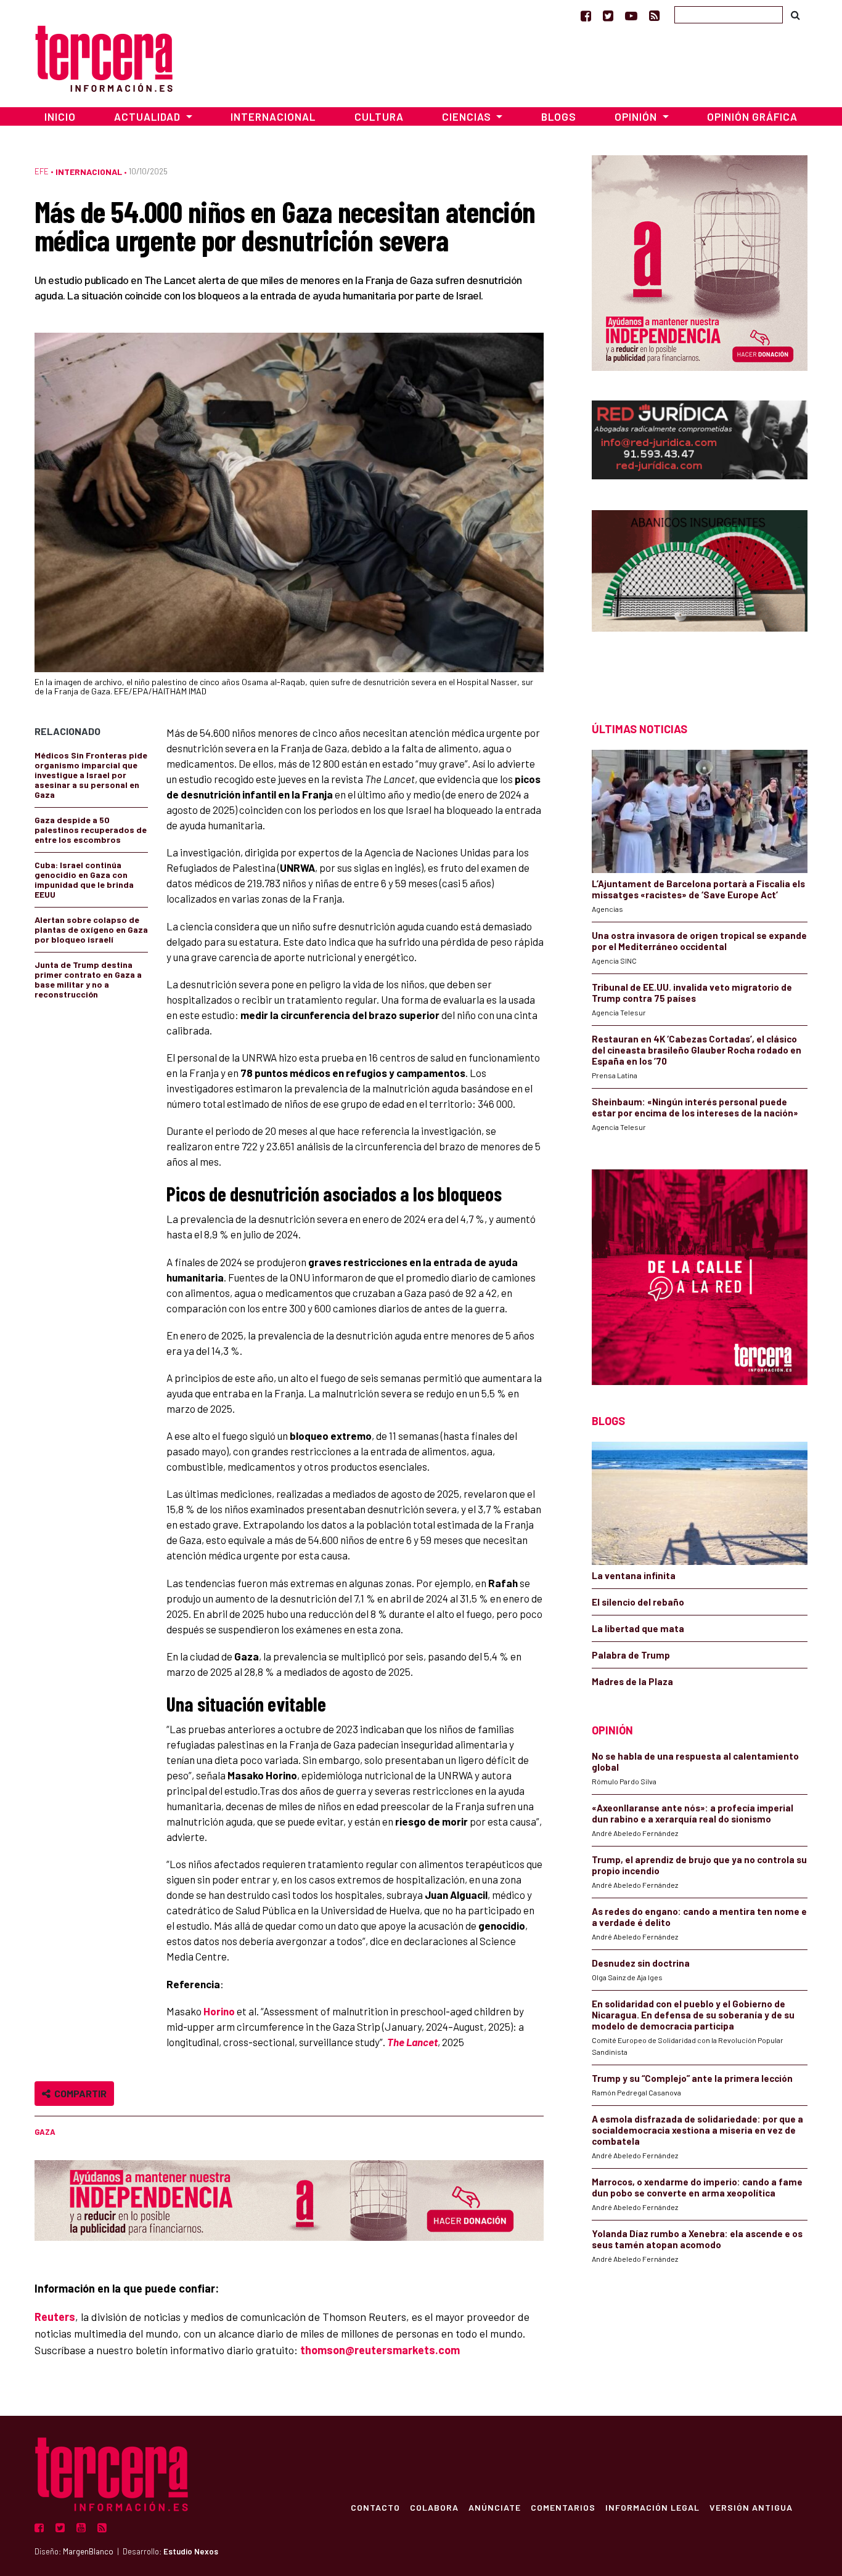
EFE (42, 171)
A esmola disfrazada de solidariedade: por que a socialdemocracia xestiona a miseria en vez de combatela (697, 2130)
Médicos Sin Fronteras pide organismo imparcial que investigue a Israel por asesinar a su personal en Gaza (91, 775)
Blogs (559, 116)
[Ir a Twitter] (608, 15)
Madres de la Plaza (632, 1681)
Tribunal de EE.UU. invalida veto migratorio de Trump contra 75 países (692, 993)
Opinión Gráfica (752, 116)
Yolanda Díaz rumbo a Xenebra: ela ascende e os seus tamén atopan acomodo (697, 2239)
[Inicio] (104, 57)
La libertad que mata (638, 1628)
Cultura (379, 116)
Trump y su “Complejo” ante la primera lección (692, 2078)
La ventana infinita (634, 1575)
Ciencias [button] (468, 116)
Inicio (60, 116)
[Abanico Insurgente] (700, 594)
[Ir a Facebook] (586, 15)
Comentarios (563, 2507)
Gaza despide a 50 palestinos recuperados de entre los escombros (91, 830)
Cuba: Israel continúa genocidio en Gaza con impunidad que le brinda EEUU (84, 880)
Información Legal (652, 2507)
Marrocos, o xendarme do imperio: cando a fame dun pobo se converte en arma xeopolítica (697, 2187)
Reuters (55, 2317)
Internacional (273, 116)
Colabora (434, 2507)
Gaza (45, 2132)
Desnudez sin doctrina (641, 1963)
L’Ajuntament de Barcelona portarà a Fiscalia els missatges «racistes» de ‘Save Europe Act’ (698, 889)
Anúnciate (495, 2507)
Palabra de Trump (631, 1655)
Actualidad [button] (149, 116)
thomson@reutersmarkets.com (380, 2350)
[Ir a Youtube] (631, 15)
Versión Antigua (751, 2507)
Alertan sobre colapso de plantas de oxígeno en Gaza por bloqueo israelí (91, 929)
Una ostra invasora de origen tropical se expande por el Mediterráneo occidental (699, 941)
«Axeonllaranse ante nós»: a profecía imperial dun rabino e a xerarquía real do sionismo (693, 1813)
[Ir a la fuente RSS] (654, 15)
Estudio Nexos (191, 2551)
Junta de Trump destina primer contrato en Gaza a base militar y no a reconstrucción (88, 979)
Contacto (375, 2507)
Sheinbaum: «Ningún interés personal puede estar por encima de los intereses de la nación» (695, 1107)
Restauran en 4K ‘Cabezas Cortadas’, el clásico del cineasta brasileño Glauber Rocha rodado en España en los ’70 (697, 1050)
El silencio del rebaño (638, 1602)
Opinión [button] (637, 116)
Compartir (79, 2093)
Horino (218, 2011)
